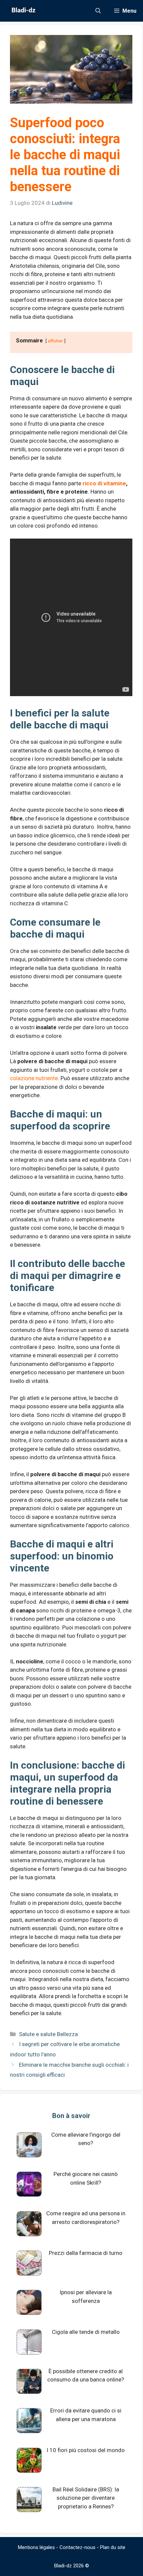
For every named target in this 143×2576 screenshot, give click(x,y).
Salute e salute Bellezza (48, 2034)
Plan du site (113, 2547)
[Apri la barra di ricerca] (98, 11)
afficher (55, 341)
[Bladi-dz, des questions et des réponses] (23, 11)
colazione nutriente (34, 1078)
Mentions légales (36, 2547)
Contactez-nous (77, 2547)
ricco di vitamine (104, 483)
